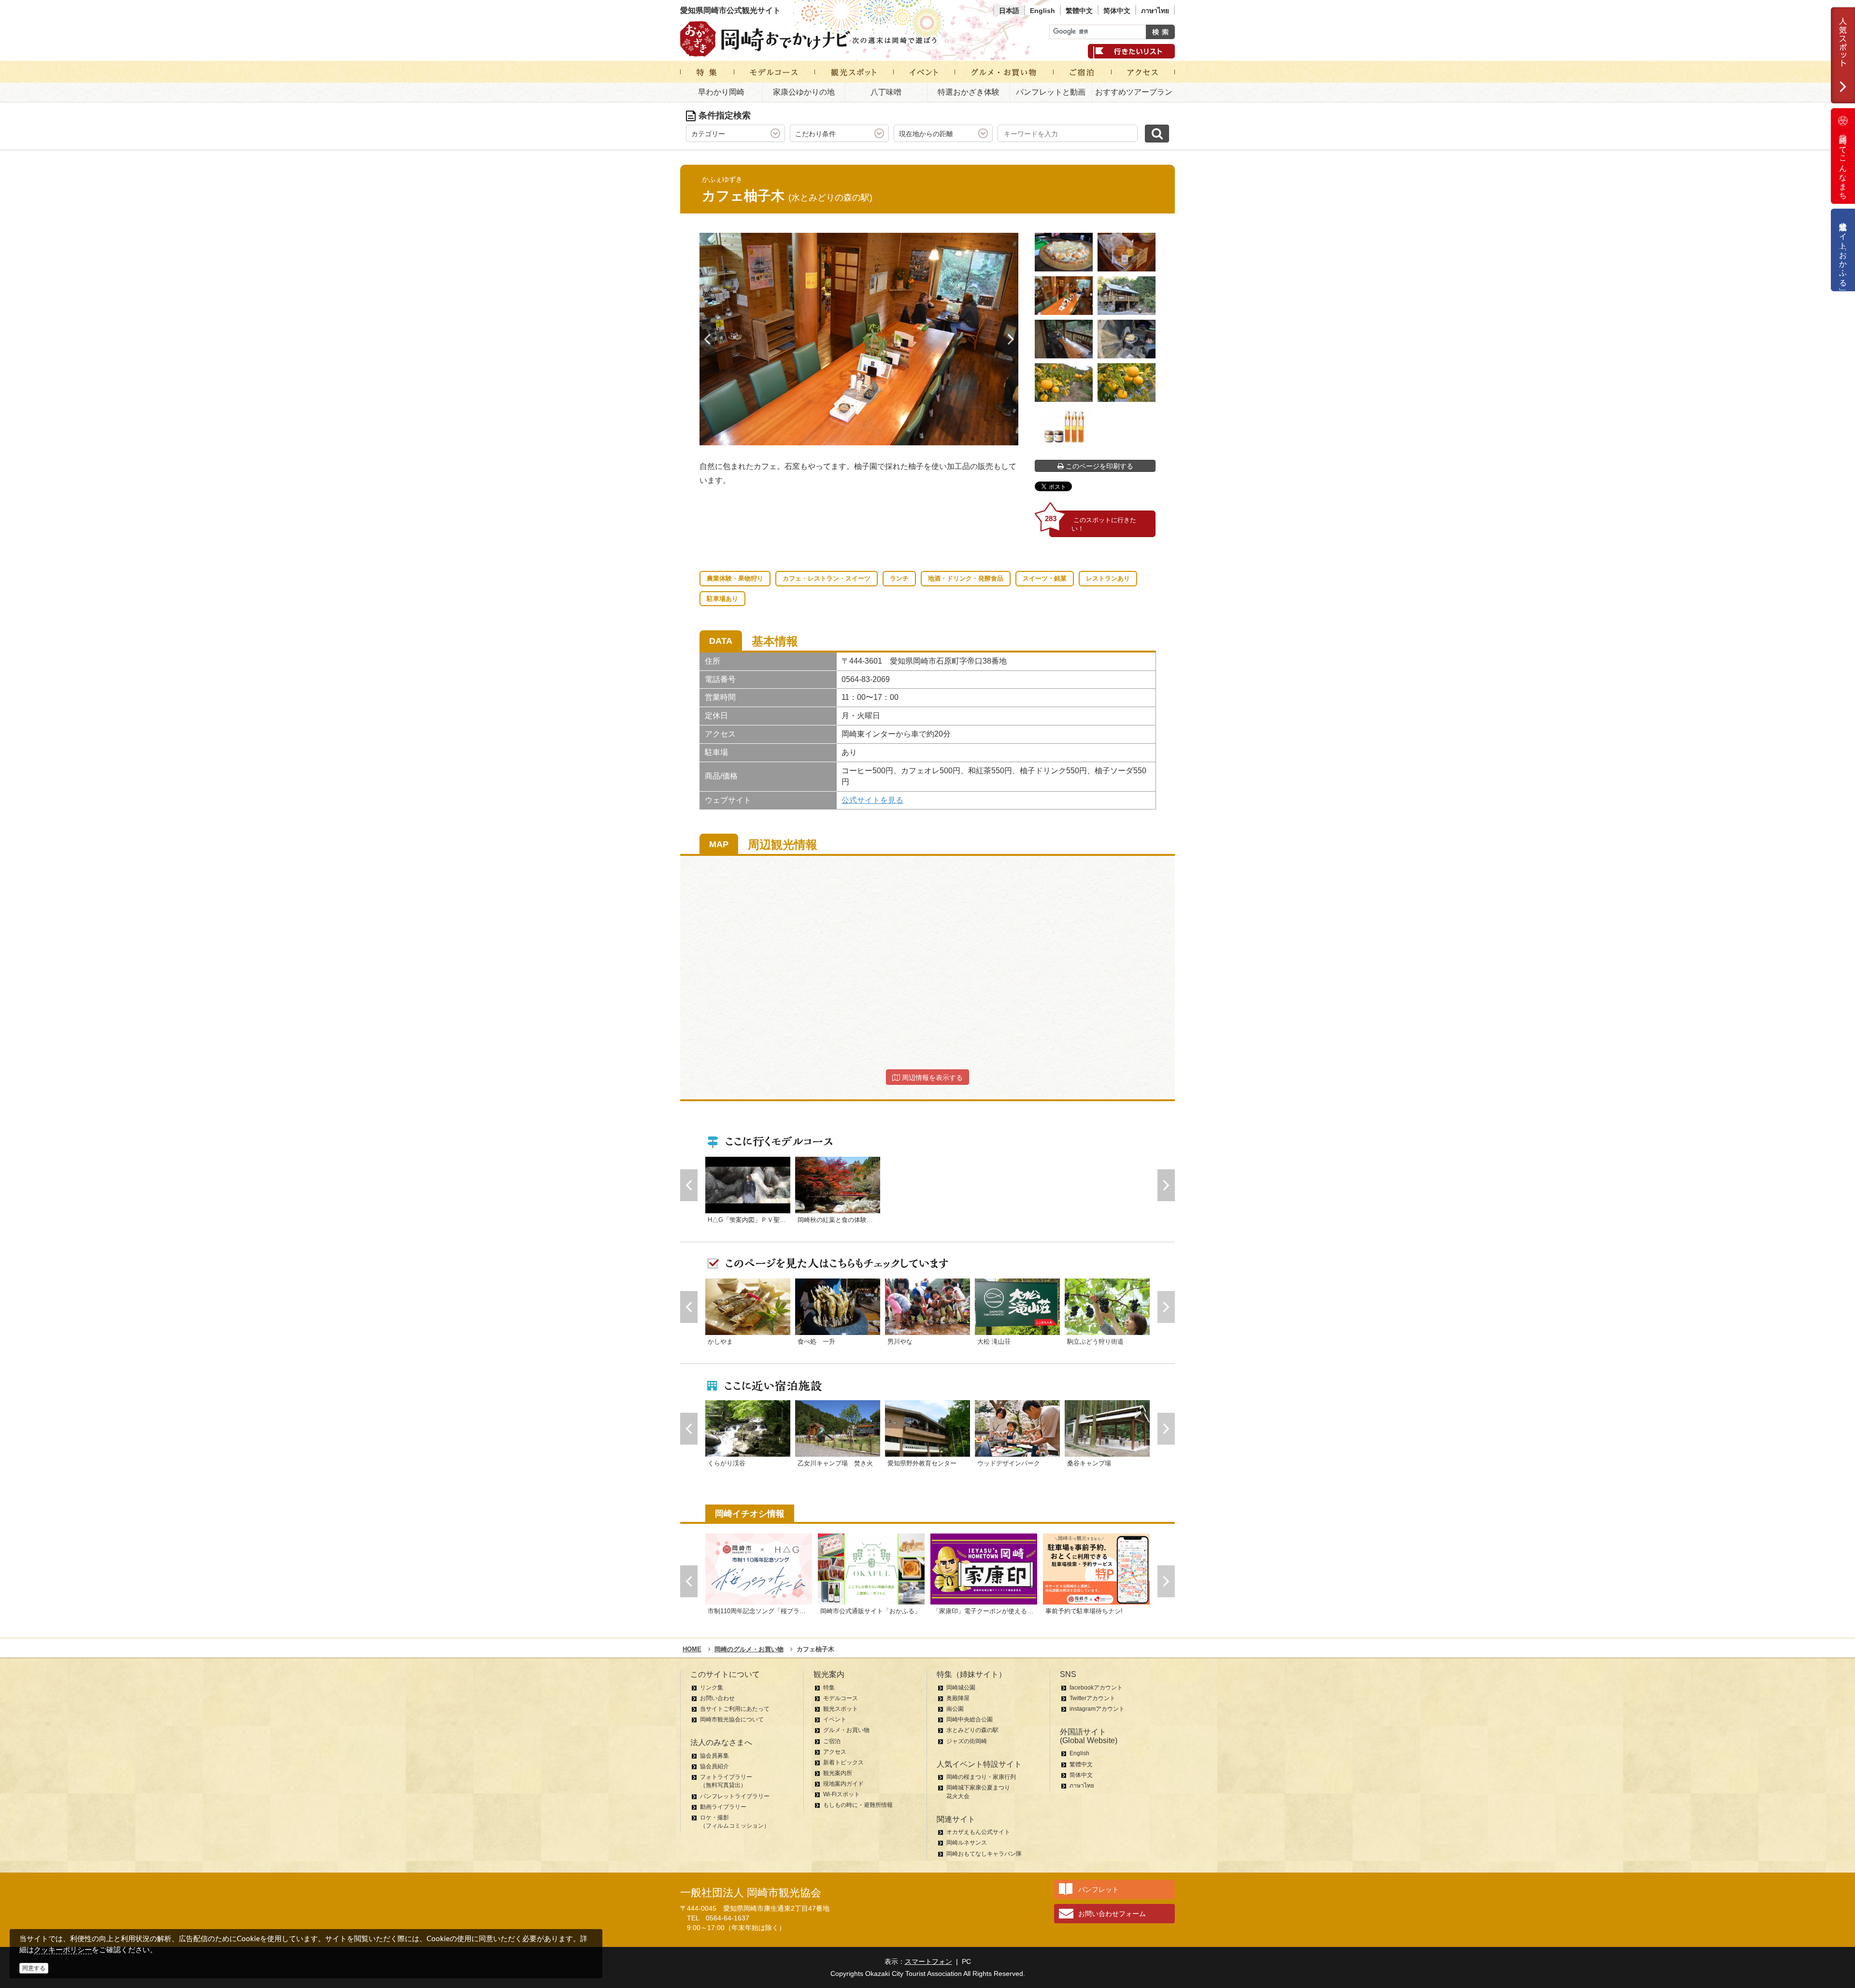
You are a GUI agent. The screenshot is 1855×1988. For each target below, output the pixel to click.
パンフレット (1099, 1889)
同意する (34, 1968)
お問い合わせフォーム (1112, 1914)
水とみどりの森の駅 (972, 1730)
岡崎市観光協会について (732, 1719)
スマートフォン (928, 1961)
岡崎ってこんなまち (1843, 163)
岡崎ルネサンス (967, 1843)
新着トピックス (843, 1762)
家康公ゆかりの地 (804, 92)
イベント (835, 1719)
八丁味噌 (886, 92)
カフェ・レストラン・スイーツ (827, 578)
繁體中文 (1079, 11)
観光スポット (841, 1709)
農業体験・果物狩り (735, 578)
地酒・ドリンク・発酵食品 (966, 578)
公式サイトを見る (872, 800)
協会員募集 (714, 1756)
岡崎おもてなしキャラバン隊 (984, 1854)
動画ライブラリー (723, 1807)
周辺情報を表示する (931, 1078)
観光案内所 (838, 1773)
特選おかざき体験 (969, 92)
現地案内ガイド (843, 1784)
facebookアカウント (1096, 1688)
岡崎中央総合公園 (970, 1719)
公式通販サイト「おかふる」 (1843, 250)
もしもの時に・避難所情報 (858, 1805)
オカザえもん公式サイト (978, 1832)
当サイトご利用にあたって (735, 1709)
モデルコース (841, 1698)
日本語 (1009, 11)
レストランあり (1108, 578)
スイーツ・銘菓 (1045, 578)
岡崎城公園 (961, 1688)
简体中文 (1117, 11)
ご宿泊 (832, 1741)
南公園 (955, 1709)
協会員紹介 (714, 1766)
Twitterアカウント (1092, 1698)
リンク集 (712, 1688)
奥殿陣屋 (958, 1698)
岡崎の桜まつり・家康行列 (981, 1777)
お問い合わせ (717, 1698)
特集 (829, 1688)
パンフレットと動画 (1051, 92)
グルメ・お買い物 (846, 1730)
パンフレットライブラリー (735, 1796)
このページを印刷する (1099, 466)
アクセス (835, 1752)
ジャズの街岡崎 (967, 1741)
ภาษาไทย (1155, 11)
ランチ (899, 578)
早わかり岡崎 (721, 92)
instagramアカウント (1097, 1709)
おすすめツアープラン (1134, 92)
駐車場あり (722, 599)
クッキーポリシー (63, 1950)
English (1042, 11)
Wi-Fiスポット (842, 1794)
